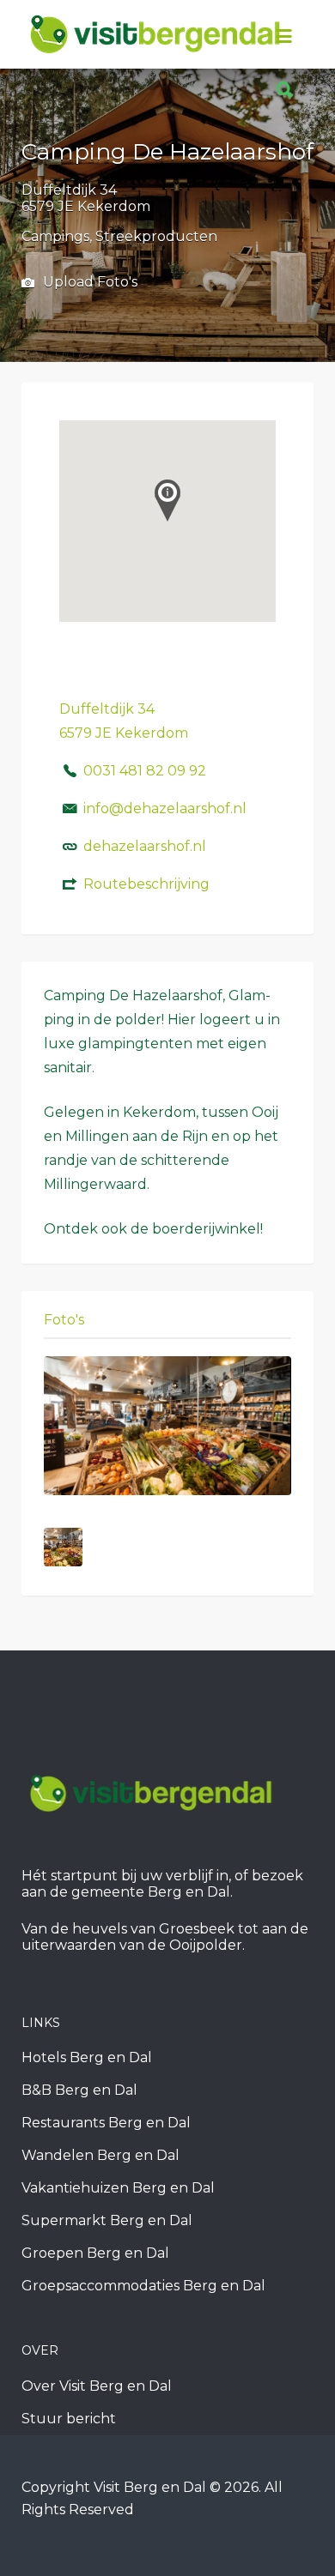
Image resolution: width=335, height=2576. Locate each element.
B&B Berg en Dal (79, 2090)
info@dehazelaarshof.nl (165, 808)
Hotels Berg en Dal (87, 2057)
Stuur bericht (69, 2419)
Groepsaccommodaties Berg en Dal (143, 2286)
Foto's (64, 1320)
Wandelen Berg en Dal (100, 2155)
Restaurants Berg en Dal (106, 2123)
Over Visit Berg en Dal (97, 2386)
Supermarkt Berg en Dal (107, 2220)
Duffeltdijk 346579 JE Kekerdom (86, 198)
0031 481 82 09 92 (145, 771)
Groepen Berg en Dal (95, 2253)
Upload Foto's (88, 282)
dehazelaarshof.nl (145, 846)
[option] (167, 1426)
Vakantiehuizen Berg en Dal (118, 2188)
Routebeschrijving (146, 884)
